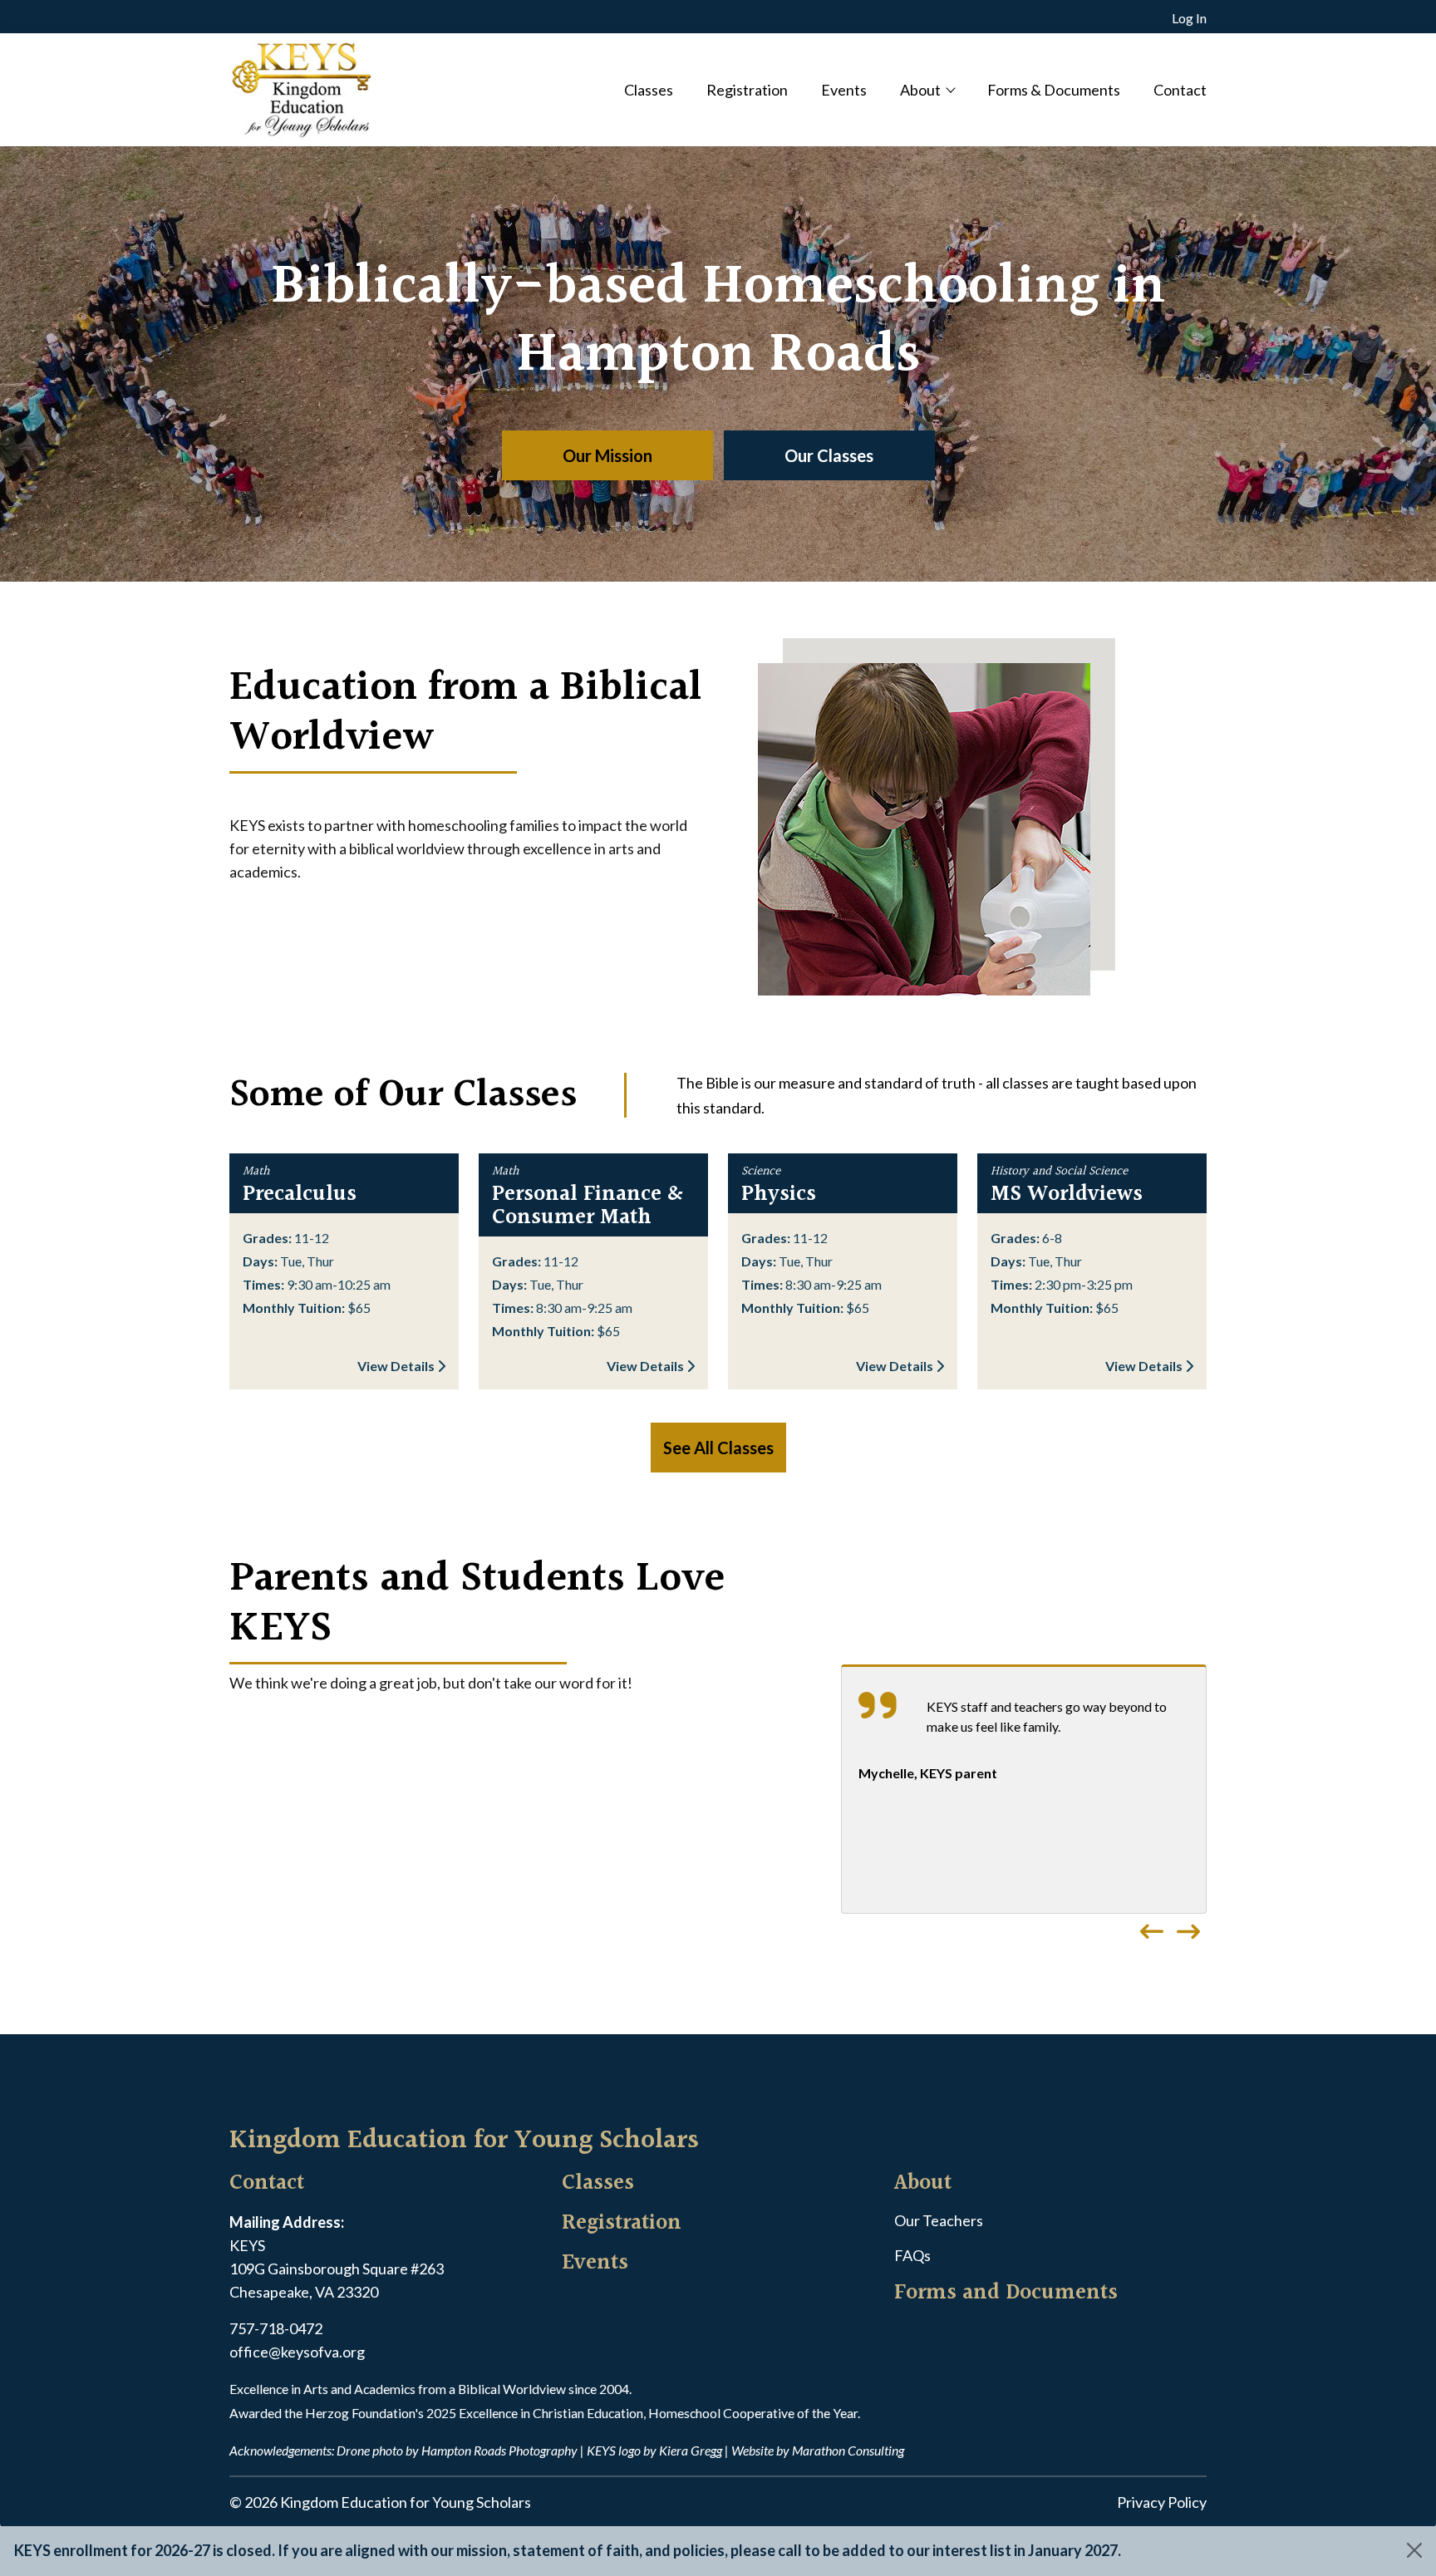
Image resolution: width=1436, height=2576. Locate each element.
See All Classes (718, 1448)
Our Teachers (939, 2220)
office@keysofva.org (297, 2352)
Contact (1180, 90)
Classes (649, 90)
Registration (747, 90)
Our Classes (829, 455)
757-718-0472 (276, 2328)
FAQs (912, 2255)
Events (844, 90)
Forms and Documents (1006, 2293)
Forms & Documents (1054, 90)
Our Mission (607, 455)
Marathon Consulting (848, 2450)
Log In (1189, 18)
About (920, 90)
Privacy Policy (1162, 2502)
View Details (397, 1366)
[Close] (1414, 2550)
